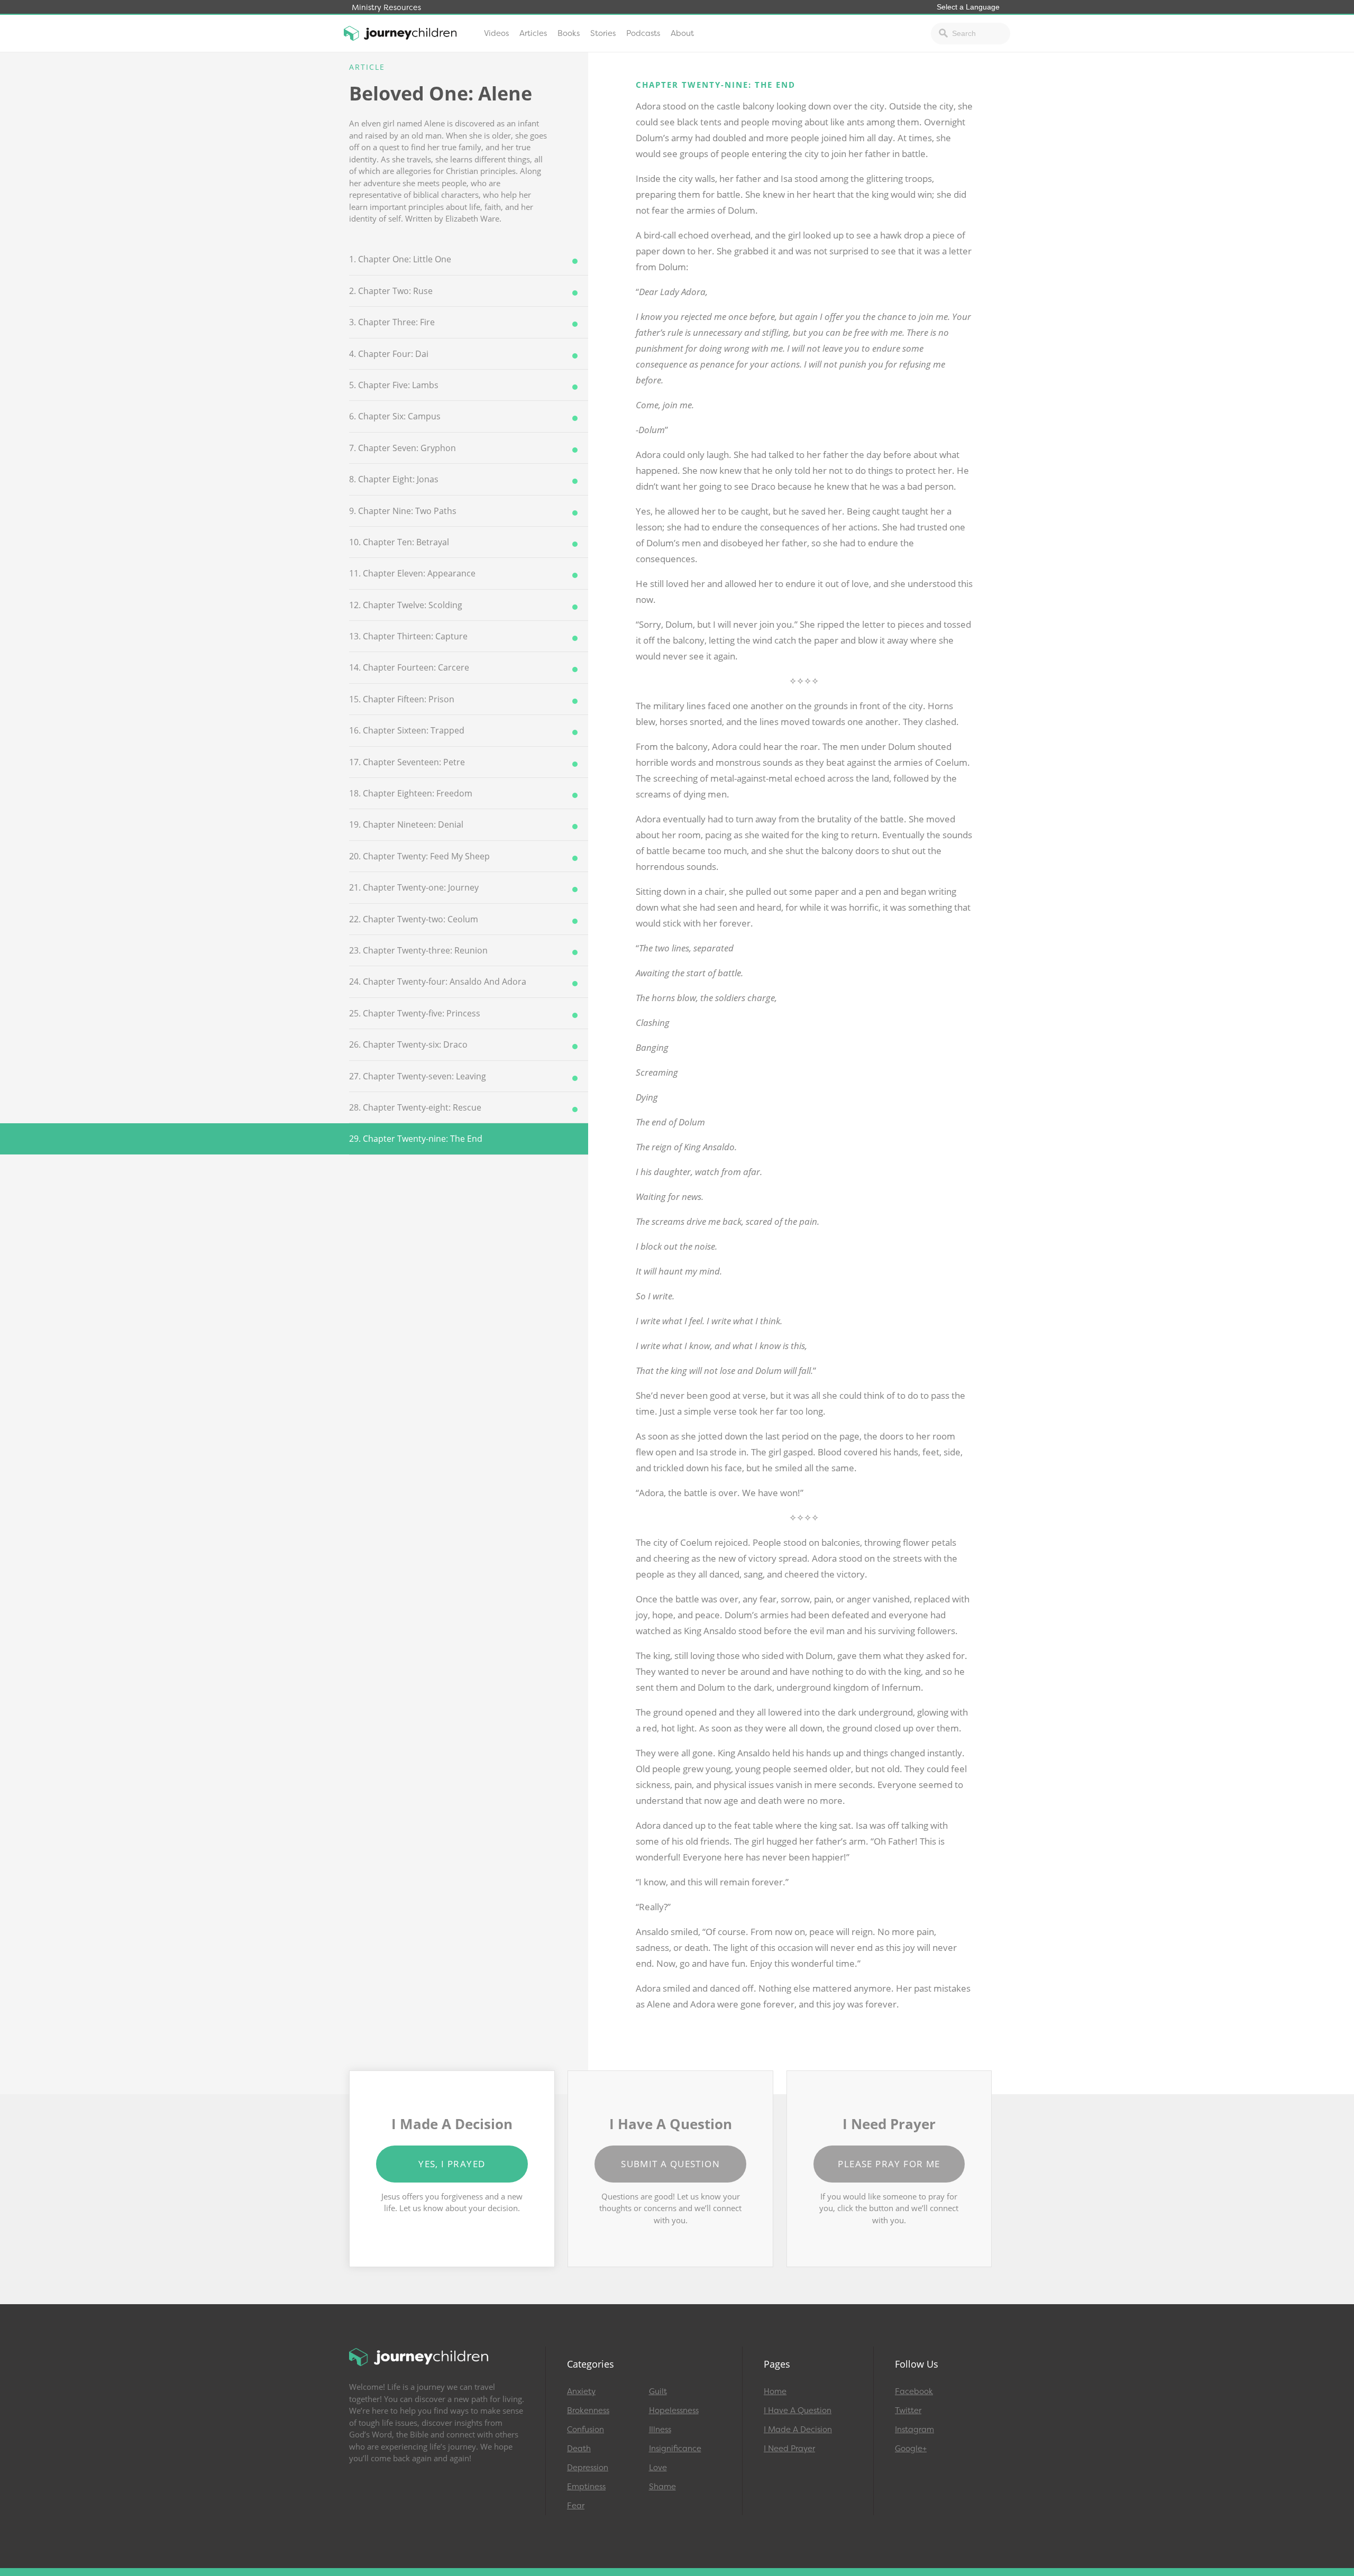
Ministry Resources (386, 8)
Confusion (585, 2430)
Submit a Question (670, 2164)
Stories (603, 33)
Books (569, 33)
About (682, 33)
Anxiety (581, 2391)
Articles (533, 33)
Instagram (914, 2430)
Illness (660, 2430)
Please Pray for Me (889, 2164)
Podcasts (643, 33)
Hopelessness (674, 2410)
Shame (662, 2487)
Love (658, 2468)
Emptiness (586, 2487)
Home (775, 2391)
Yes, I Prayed (452, 2164)
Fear (576, 2506)
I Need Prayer (789, 2449)
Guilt (658, 2391)
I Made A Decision (798, 2430)
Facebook (914, 2391)
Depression (588, 2468)
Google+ (911, 2449)
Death (579, 2449)
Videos (496, 33)
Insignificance (675, 2449)
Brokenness (588, 2410)
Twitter (908, 2410)
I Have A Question (798, 2410)
